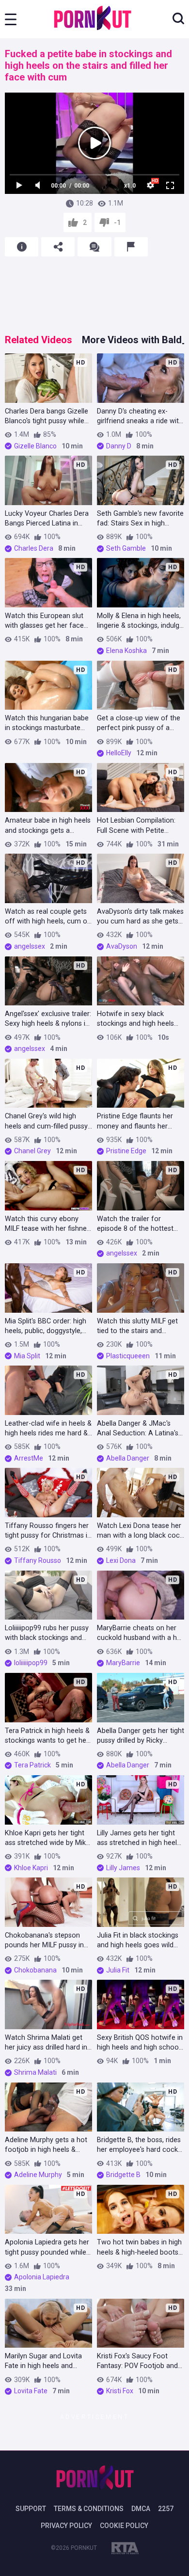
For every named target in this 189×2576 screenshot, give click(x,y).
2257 (166, 2509)
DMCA (141, 2509)
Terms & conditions (89, 2509)
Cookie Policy (124, 2526)
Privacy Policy (66, 2526)
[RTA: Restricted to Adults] (125, 2550)
